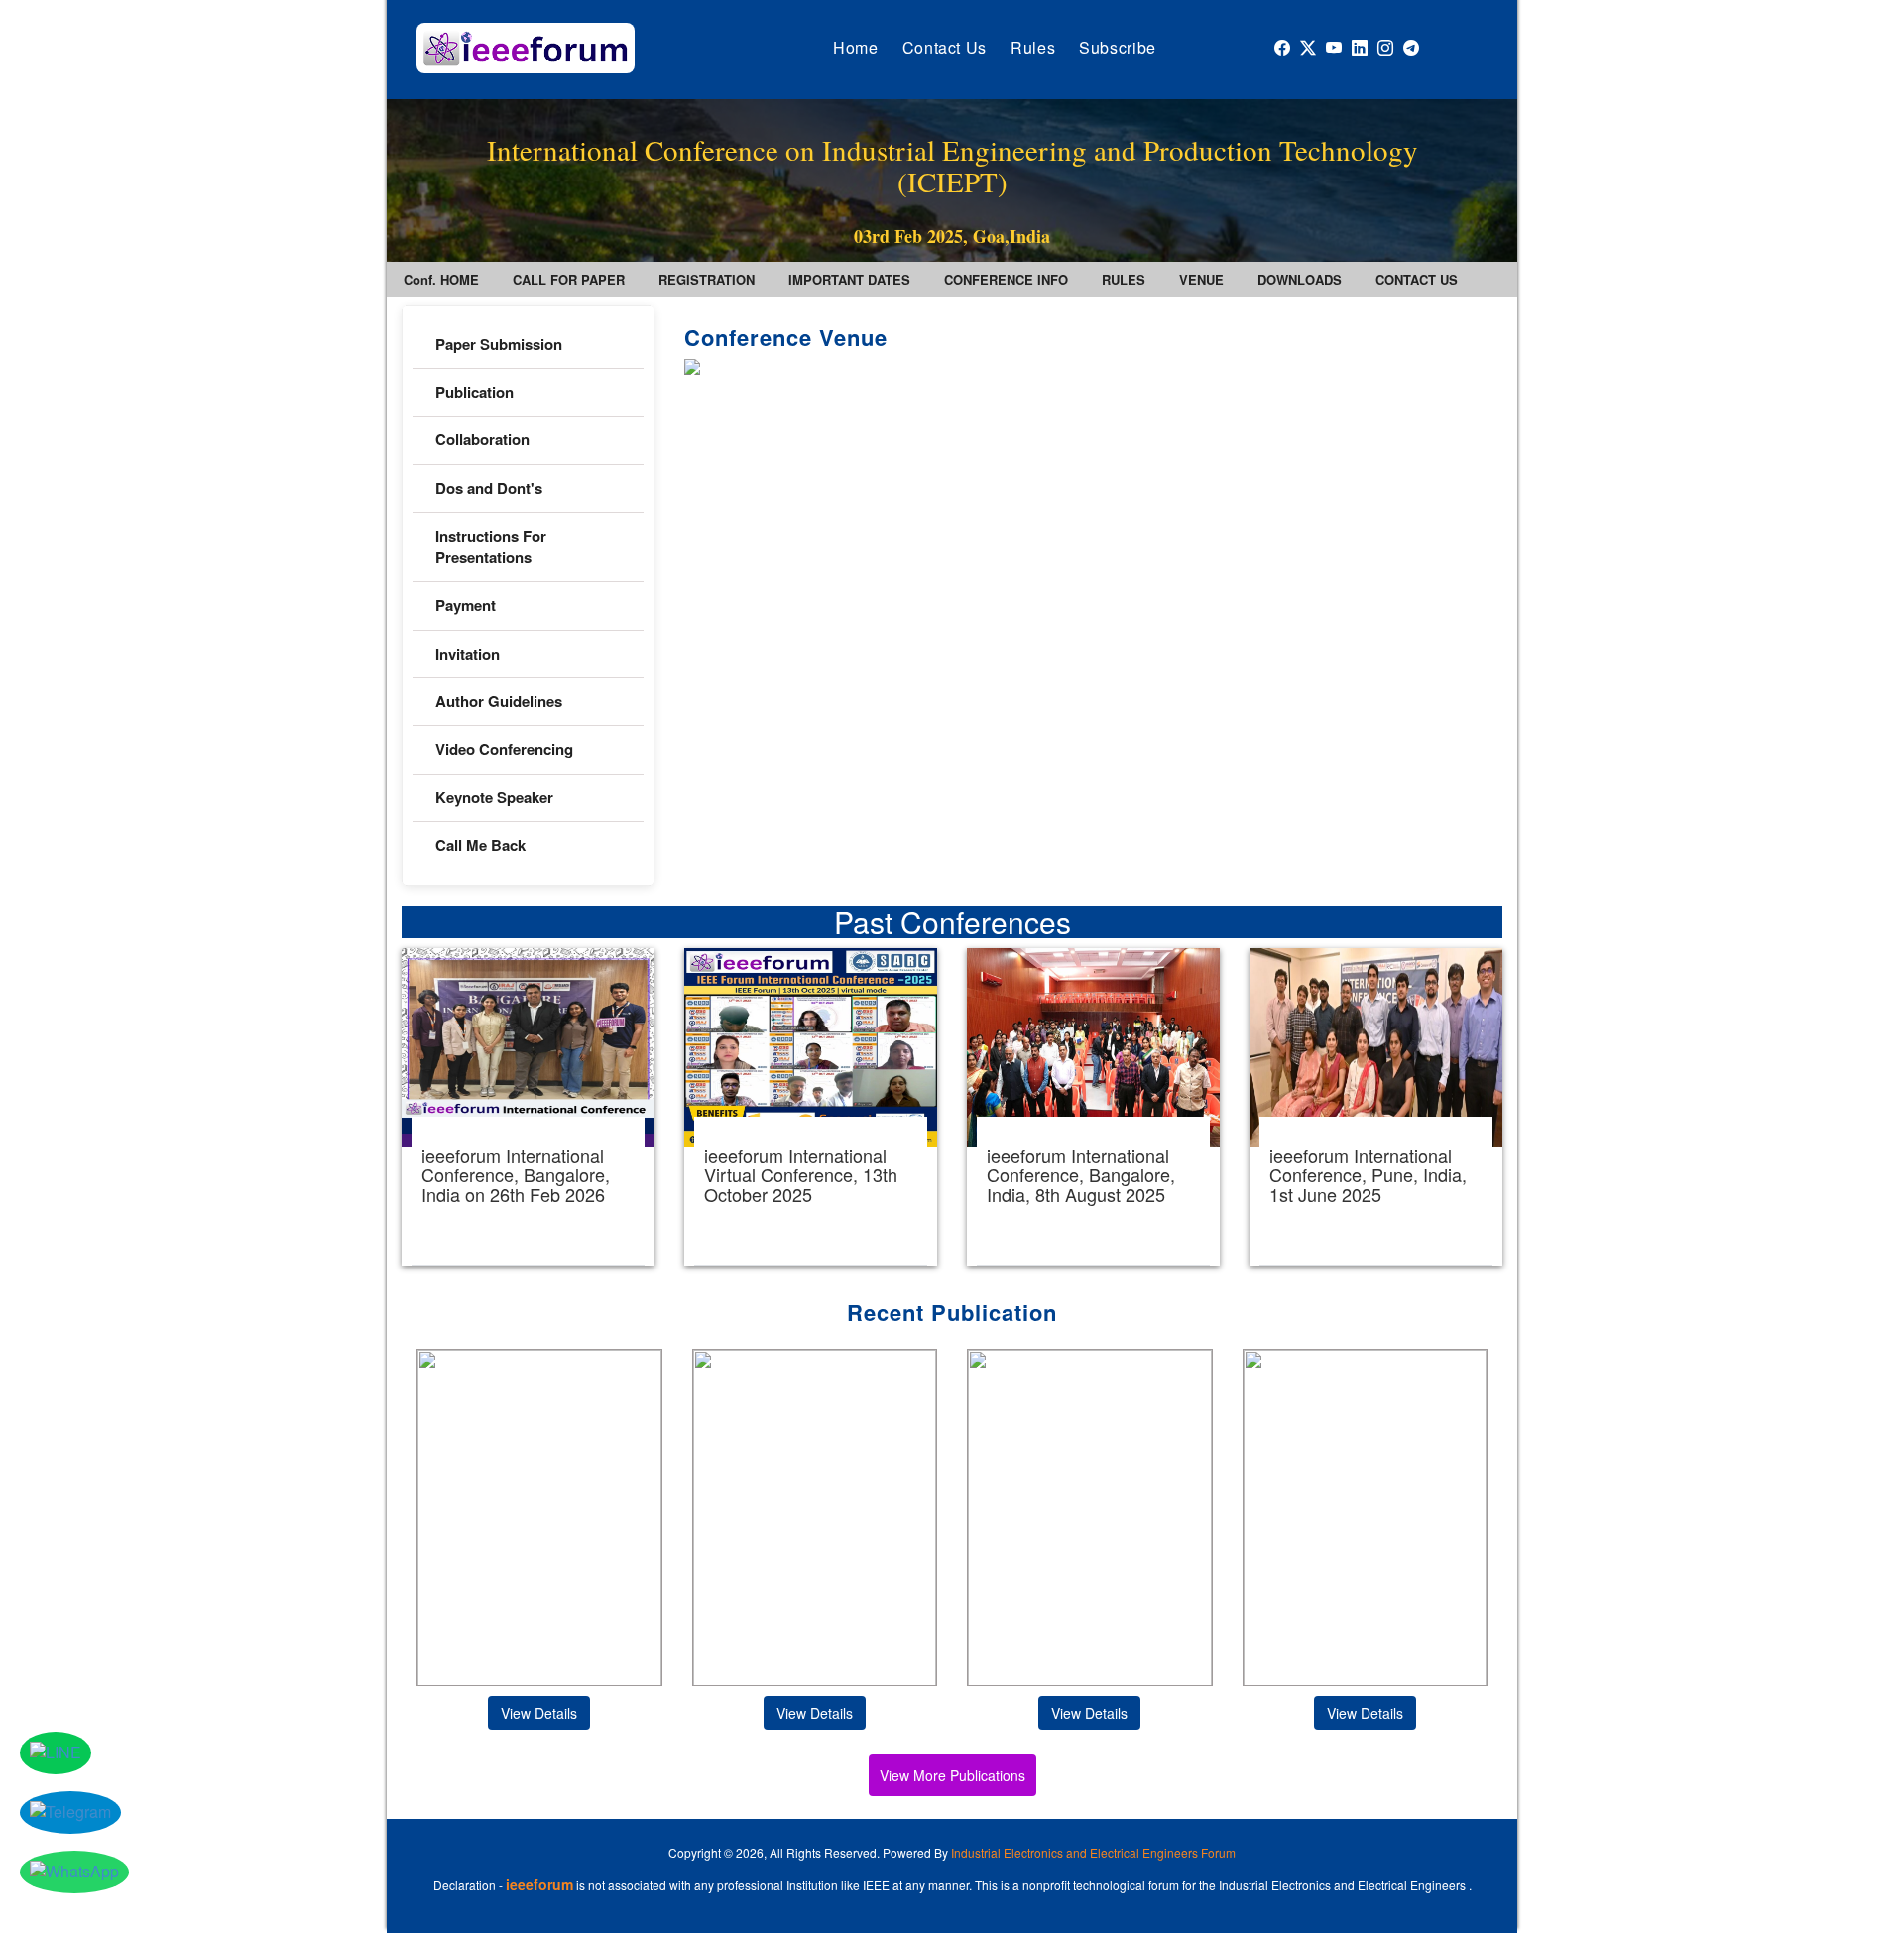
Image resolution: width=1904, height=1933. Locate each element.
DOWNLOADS (1300, 279)
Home (856, 47)
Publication (475, 392)
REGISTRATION (707, 279)
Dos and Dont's (489, 488)
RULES (1124, 279)
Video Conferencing (506, 749)
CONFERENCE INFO (1006, 279)
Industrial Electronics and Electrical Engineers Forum (1093, 1852)
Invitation (468, 654)
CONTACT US (1417, 279)
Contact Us (945, 47)
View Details (539, 1713)
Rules (1033, 47)
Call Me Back (480, 845)
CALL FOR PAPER (569, 279)
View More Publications (952, 1775)
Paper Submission (499, 344)
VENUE (1201, 279)
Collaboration (482, 439)
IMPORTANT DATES (849, 279)
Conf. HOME (441, 279)
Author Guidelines (499, 701)
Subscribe (1118, 47)
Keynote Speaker (494, 797)
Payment (466, 605)
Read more (528, 1107)
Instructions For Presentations (491, 546)
